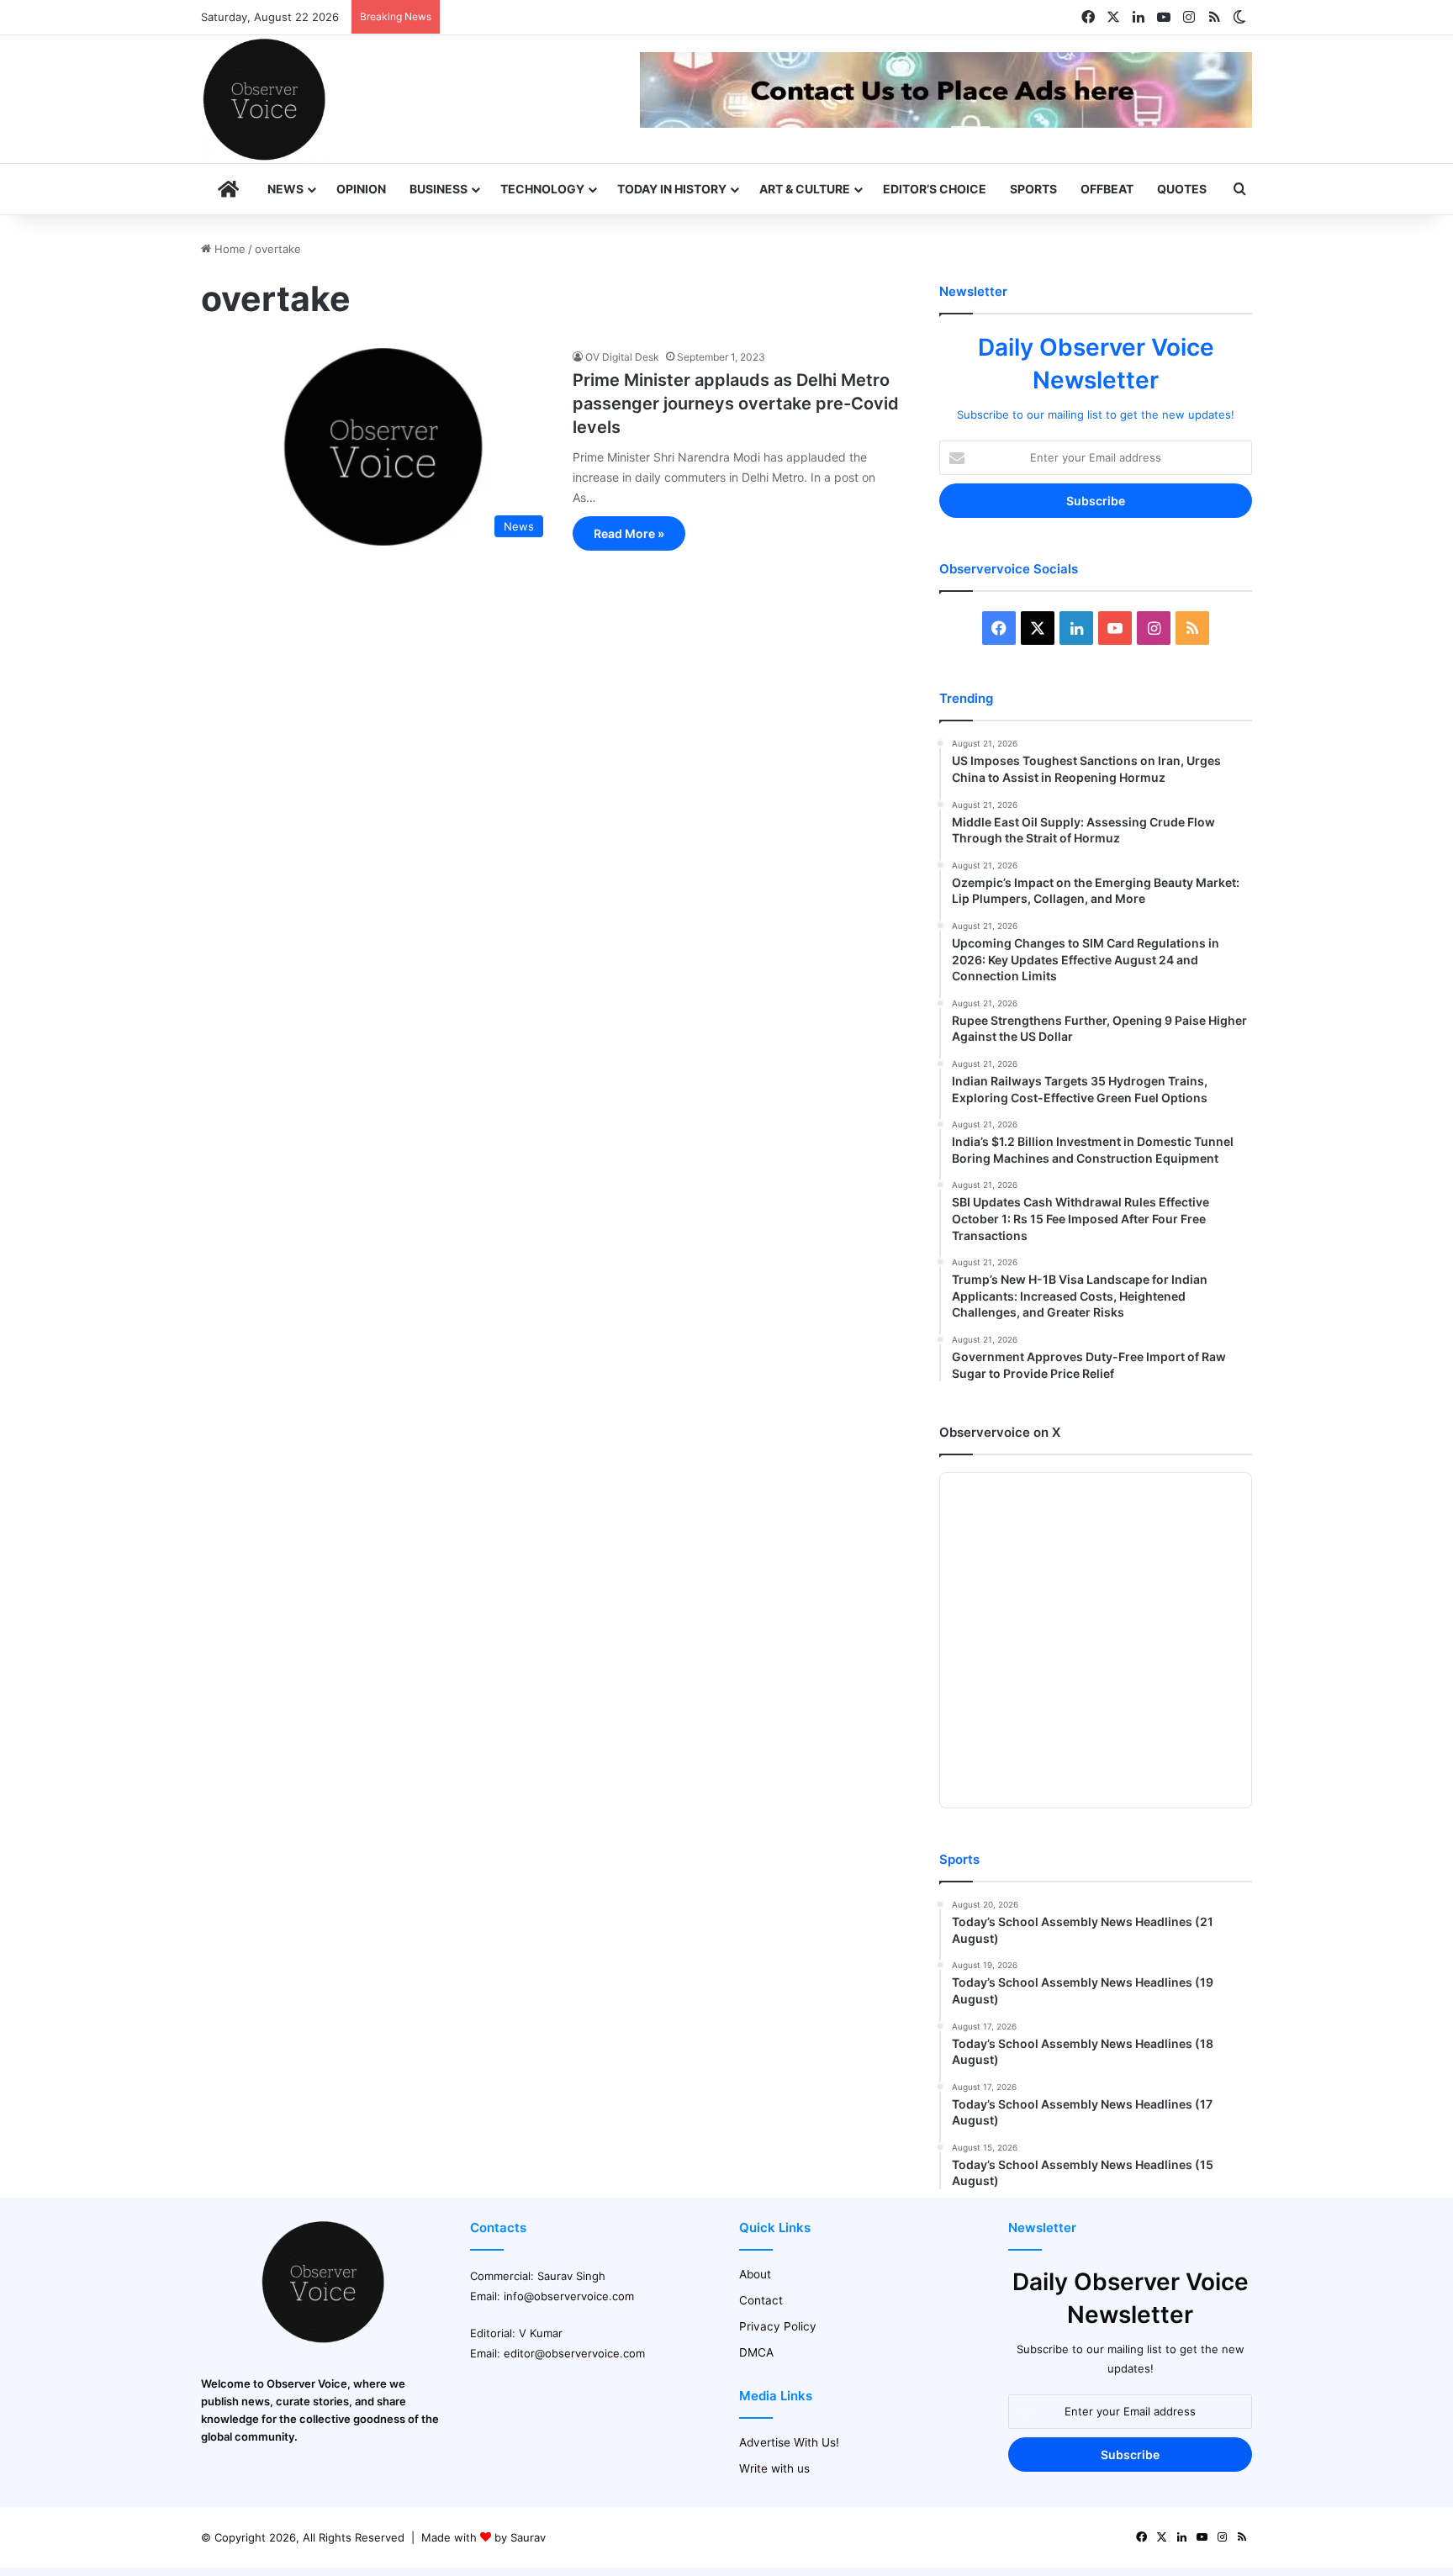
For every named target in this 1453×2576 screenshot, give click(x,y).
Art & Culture (805, 189)
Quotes (1182, 189)
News (285, 189)
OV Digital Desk (622, 357)
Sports (1033, 189)
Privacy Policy (778, 2326)
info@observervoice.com (569, 2296)
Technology (542, 189)
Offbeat (1107, 189)
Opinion (361, 189)
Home (228, 249)
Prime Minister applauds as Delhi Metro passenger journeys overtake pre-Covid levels (736, 404)
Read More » (629, 533)
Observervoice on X (1000, 1432)
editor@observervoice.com (574, 2353)
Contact (761, 2300)
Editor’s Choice (935, 189)
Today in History (672, 189)
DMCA (756, 2352)
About (755, 2274)
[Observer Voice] (264, 99)
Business (439, 189)
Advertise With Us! (789, 2442)
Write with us (774, 2468)
